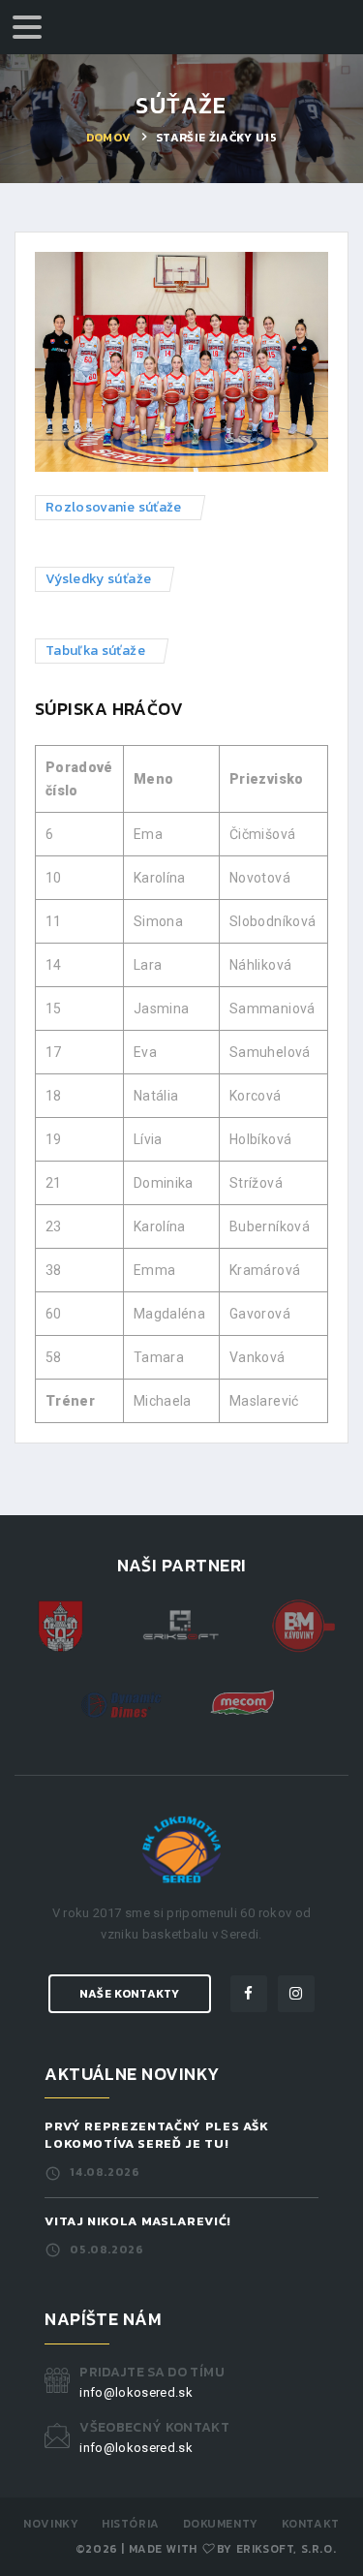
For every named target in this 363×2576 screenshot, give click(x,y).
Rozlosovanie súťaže (114, 507)
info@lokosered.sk (136, 2392)
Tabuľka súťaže (95, 651)
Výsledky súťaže (98, 579)
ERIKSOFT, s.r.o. (287, 2549)
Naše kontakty (130, 1994)
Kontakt (311, 2524)
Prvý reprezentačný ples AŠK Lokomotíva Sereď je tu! (157, 2135)
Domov (109, 138)
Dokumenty (221, 2524)
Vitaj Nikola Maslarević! (138, 2221)
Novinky (51, 2524)
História (131, 2524)
